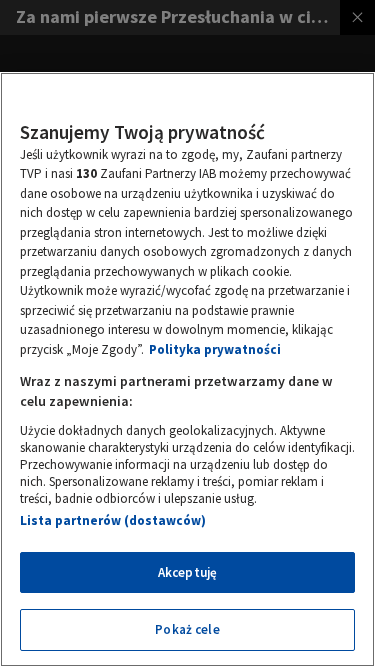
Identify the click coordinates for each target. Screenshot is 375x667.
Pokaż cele (187, 629)
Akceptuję (187, 572)
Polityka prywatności (215, 349)
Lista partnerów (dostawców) (113, 520)
